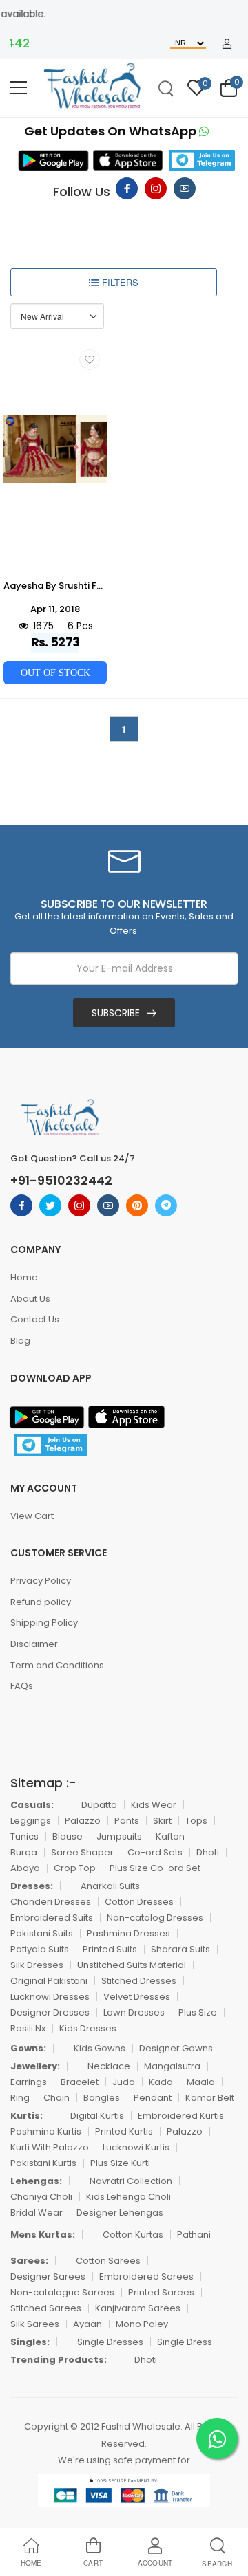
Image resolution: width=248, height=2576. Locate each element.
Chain (56, 2098)
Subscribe (116, 1013)
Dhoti (208, 1852)
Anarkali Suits (110, 1886)
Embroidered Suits (52, 1918)
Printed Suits (110, 1949)
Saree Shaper (82, 1852)
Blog (20, 1341)
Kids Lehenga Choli (128, 2197)
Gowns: (28, 2048)
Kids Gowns (100, 2048)
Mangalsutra (172, 2066)
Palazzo (83, 1821)
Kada (161, 2082)
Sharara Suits (180, 1949)
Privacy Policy (41, 1581)
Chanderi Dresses (51, 1902)
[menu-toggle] (19, 88)
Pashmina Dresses (128, 1933)
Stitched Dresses (139, 1981)
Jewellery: (35, 2066)
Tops (196, 1821)
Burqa (24, 1852)
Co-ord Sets (155, 1852)
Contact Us (35, 1319)
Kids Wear (154, 1805)
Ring (20, 2098)
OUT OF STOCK (55, 673)
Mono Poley (142, 2324)
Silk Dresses (37, 1965)
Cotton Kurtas (133, 2235)
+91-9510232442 (61, 1181)
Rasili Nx (28, 2028)
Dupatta (99, 1805)
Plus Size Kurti (120, 2163)
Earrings (29, 2082)
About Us (30, 1299)
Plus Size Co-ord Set (155, 1868)
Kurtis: (27, 2116)
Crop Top (75, 1868)
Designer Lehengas (120, 2213)
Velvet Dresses (137, 1997)
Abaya (25, 1868)
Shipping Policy (44, 1623)
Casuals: (32, 1805)
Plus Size (198, 2012)
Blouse (68, 1836)
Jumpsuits (119, 1836)
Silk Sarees (35, 2324)
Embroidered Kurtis (181, 2116)
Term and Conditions (57, 1665)
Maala (201, 2082)
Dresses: (32, 1886)
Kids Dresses (88, 2028)
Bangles (102, 2098)
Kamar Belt (210, 2098)
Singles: (30, 2342)
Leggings (31, 1821)
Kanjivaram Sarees (138, 2308)
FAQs (22, 1686)
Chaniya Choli (41, 2197)
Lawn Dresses (134, 2012)
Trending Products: (59, 2360)
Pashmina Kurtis (46, 2131)
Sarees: (29, 2261)
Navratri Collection (131, 2181)
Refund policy (41, 1602)
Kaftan (170, 1836)
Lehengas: (36, 2181)
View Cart (32, 1516)
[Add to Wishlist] (90, 360)
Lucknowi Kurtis (136, 2147)
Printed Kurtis (124, 2131)
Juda (124, 2082)
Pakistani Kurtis (43, 2163)
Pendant (153, 2098)
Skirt (162, 1821)
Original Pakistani (49, 1981)
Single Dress (185, 2342)
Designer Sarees (48, 2277)
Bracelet (80, 2082)
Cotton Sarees (108, 2261)
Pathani (194, 2235)
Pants (127, 1821)
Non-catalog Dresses (155, 1918)
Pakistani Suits (42, 1933)
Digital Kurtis (97, 2116)
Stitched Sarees (46, 2308)
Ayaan (87, 2324)
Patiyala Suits (40, 1949)
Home (24, 1277)
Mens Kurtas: (43, 2235)
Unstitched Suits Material (132, 1965)
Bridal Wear (37, 2213)
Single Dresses (110, 2342)
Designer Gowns (176, 2048)
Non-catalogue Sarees (62, 2292)
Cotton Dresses (139, 1902)
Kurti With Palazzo (50, 2147)
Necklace (109, 2066)
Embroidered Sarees (146, 2277)
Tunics (24, 1836)
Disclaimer (34, 1644)
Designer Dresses (50, 2012)
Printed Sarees (161, 2292)
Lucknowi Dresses (50, 1997)
